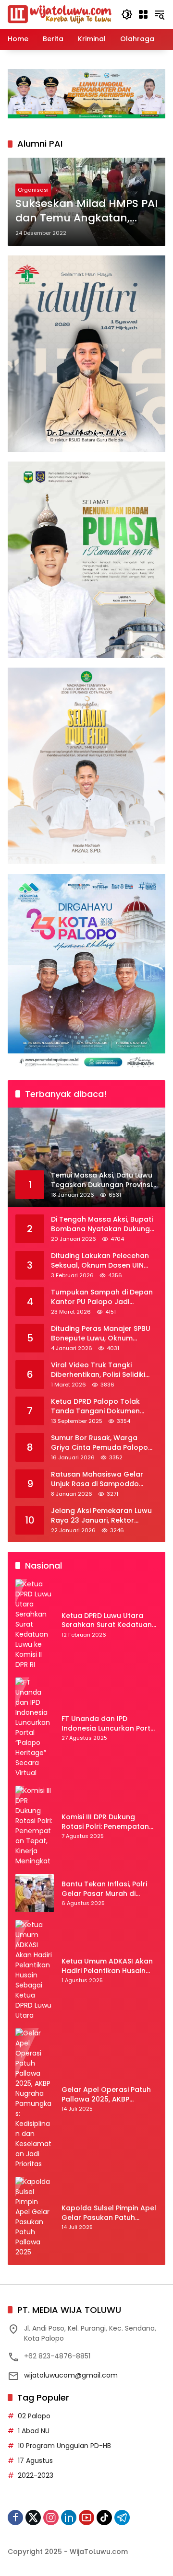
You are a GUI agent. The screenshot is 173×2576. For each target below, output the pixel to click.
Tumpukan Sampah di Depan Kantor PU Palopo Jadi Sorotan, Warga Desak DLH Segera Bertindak (102, 1297)
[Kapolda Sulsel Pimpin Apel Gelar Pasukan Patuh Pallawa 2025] (35, 2217)
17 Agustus (35, 2460)
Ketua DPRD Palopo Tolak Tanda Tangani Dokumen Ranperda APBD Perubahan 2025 (99, 1406)
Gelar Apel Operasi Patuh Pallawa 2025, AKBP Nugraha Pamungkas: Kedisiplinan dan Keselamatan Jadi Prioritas (109, 2095)
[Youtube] (86, 2518)
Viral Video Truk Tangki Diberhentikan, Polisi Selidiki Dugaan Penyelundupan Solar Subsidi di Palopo (103, 1370)
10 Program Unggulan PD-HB (64, 2446)
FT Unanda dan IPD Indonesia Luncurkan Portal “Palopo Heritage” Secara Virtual (109, 1724)
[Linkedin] (69, 2518)
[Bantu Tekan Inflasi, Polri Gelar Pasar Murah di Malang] (35, 1893)
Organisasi (33, 190)
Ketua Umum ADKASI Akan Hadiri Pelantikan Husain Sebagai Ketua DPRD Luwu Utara (107, 1966)
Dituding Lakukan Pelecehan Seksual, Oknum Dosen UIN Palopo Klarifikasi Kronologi (100, 1261)
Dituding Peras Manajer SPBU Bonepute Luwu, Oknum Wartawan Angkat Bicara (101, 1334)
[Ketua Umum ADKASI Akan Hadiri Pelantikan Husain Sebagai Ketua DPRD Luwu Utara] (35, 1970)
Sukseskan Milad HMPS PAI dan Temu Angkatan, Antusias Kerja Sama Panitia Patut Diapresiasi (86, 211)
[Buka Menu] (143, 14)
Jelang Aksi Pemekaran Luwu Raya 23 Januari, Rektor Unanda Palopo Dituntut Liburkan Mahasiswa (101, 1516)
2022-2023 (36, 2475)
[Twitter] (33, 2518)
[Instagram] (51, 2518)
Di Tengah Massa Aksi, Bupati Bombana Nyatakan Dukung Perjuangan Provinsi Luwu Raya (102, 1224)
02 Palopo (34, 2416)
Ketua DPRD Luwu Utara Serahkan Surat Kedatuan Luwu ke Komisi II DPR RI (107, 1621)
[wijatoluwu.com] (60, 14)
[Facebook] (15, 2518)
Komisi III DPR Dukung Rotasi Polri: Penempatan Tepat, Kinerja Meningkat (105, 1822)
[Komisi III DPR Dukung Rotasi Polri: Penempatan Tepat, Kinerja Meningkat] (35, 1826)
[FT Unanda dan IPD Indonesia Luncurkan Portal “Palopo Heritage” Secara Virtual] (35, 1728)
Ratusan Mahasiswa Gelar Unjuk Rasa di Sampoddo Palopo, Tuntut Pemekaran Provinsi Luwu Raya (98, 1479)
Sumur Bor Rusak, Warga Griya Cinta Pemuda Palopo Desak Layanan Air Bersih (99, 1443)
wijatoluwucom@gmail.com (71, 2375)
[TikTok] (104, 2518)
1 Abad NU (34, 2431)
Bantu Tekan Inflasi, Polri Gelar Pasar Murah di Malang (104, 1889)
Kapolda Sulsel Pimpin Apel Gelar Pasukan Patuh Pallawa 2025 (109, 2213)
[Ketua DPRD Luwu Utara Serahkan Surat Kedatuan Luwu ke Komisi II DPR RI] (35, 1624)
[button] (127, 14)
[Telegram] (122, 2518)
